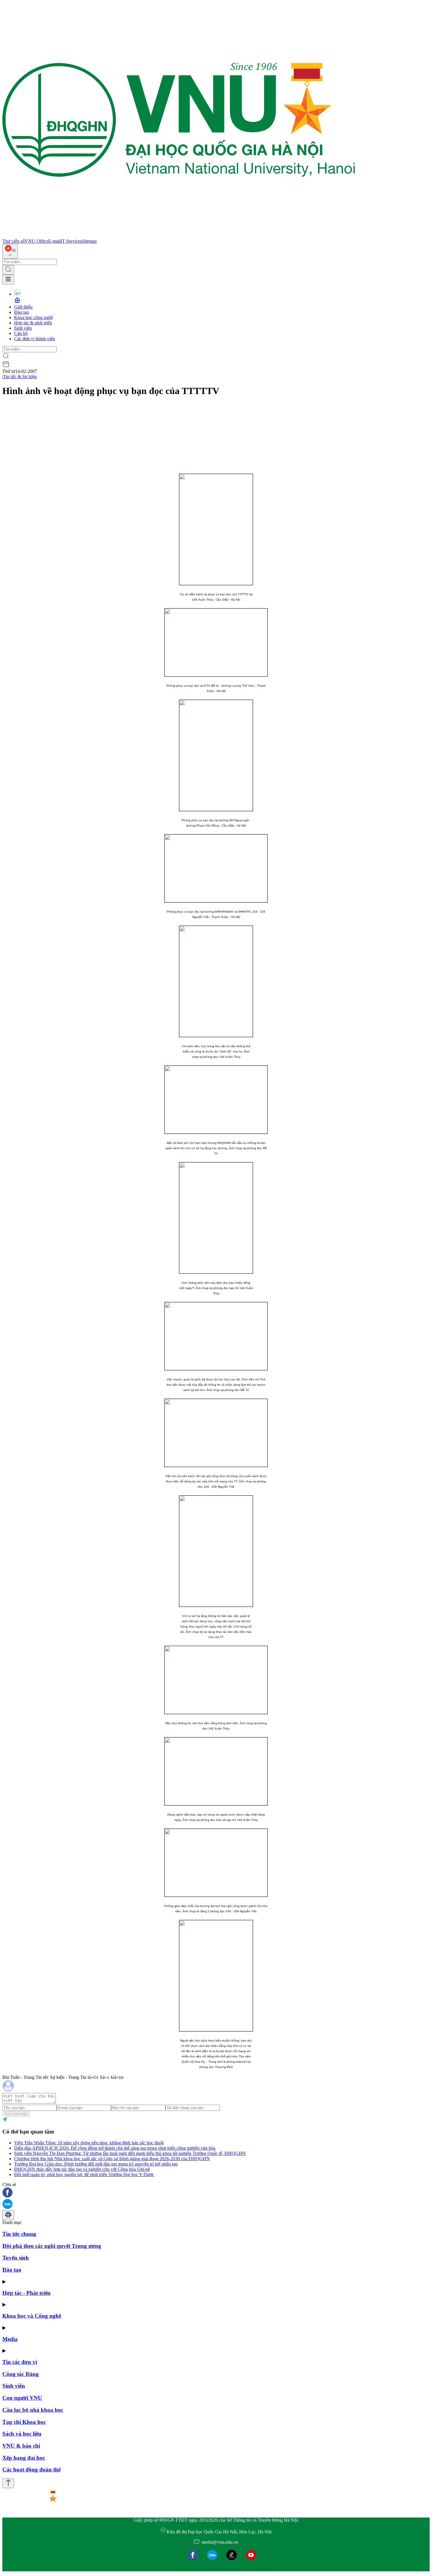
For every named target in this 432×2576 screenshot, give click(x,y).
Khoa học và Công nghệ (32, 2316)
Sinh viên (23, 328)
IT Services (71, 241)
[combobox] (10, 251)
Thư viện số (14, 241)
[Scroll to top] (8, 2483)
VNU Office (36, 241)
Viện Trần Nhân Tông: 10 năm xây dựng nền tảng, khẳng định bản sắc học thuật (89, 2143)
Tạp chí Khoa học (24, 2422)
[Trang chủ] (179, 236)
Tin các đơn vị (20, 2362)
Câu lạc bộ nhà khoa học (33, 2410)
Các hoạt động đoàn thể (31, 2469)
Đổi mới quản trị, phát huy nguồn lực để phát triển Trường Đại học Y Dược (84, 2174)
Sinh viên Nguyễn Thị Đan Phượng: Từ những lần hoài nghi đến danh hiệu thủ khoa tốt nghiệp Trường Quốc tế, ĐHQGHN (130, 2153)
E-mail (54, 241)
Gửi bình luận (16, 2114)
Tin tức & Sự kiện (20, 377)
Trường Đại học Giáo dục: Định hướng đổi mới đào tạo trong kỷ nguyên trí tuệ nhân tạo (96, 2164)
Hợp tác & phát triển (33, 323)
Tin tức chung (19, 2234)
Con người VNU (22, 2398)
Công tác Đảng (21, 2374)
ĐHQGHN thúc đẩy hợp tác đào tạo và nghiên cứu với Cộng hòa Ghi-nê (82, 2169)
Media (10, 2339)
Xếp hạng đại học (24, 2458)
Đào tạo (21, 312)
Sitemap (89, 241)
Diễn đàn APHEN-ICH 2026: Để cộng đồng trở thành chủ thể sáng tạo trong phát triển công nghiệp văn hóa (115, 2148)
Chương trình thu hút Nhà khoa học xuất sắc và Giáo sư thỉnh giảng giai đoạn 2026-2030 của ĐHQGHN (112, 2159)
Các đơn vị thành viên (35, 339)
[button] (216, 2193)
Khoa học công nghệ (34, 317)
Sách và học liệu (22, 2434)
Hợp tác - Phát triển (26, 2293)
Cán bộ (21, 333)
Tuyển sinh (16, 2258)
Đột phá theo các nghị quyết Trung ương (52, 2246)
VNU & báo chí (21, 2446)
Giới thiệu (23, 307)
